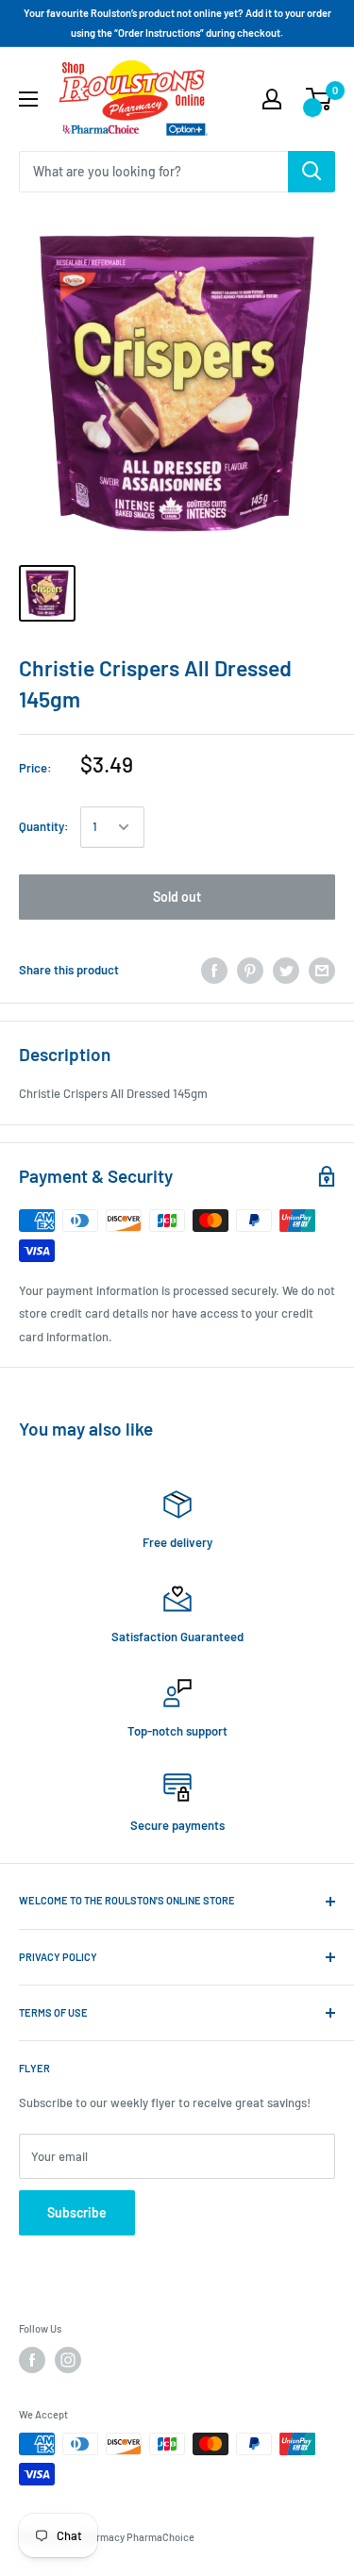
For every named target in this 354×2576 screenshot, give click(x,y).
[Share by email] (322, 971)
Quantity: (44, 826)
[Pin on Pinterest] (250, 971)
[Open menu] (28, 99)
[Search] (312, 172)
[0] (320, 99)
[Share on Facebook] (214, 971)
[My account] (272, 99)
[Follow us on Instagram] (68, 2360)
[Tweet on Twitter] (286, 971)
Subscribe (77, 2212)
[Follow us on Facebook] (32, 2360)
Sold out (177, 897)
